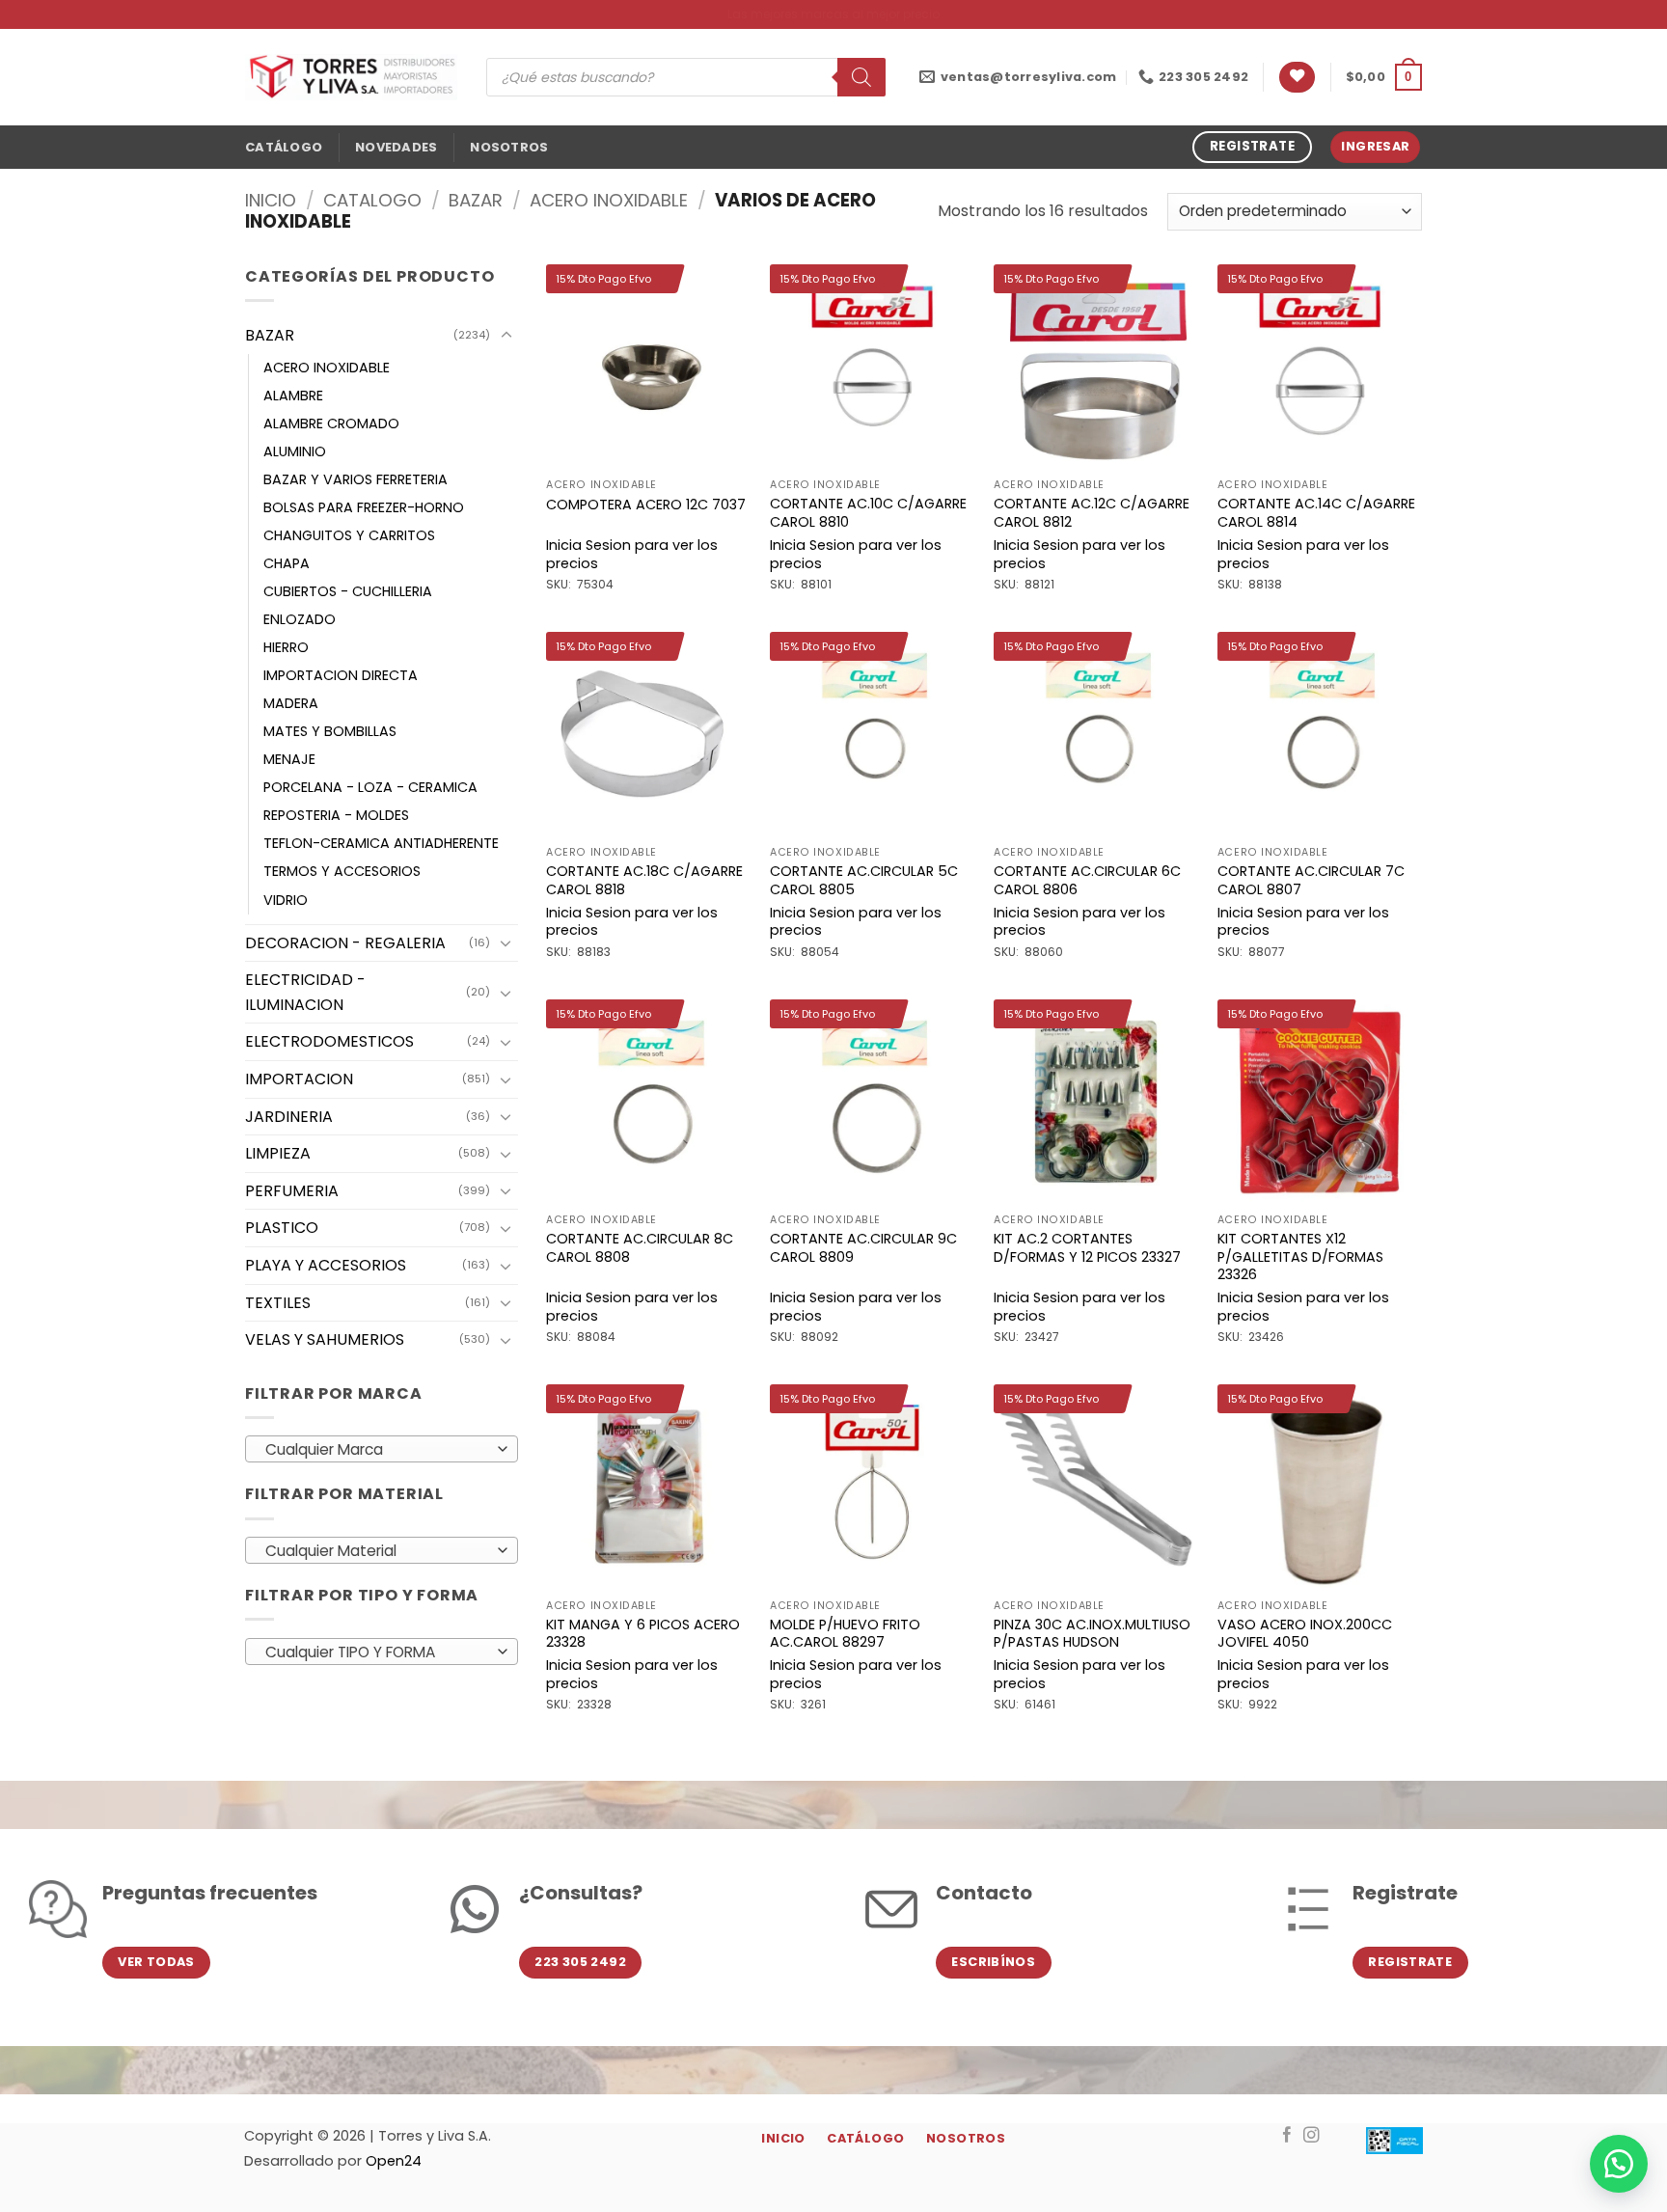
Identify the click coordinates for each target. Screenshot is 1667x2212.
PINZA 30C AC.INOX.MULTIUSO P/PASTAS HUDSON (1092, 1634)
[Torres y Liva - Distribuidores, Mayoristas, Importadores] (351, 77)
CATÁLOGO (284, 147)
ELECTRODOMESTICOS (329, 1041)
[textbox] (377, 1450)
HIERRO (286, 647)
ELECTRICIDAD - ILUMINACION (305, 992)
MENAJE (289, 759)
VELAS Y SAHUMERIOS (325, 1339)
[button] (1384, 77)
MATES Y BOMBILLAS (330, 731)
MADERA (291, 703)
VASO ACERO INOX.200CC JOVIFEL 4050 (1305, 1634)
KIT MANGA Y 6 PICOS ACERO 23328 (643, 1634)
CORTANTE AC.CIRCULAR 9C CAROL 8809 (863, 1248)
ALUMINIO (295, 451)
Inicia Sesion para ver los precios (632, 554)
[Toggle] (506, 336)
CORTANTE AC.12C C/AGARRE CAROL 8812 (1092, 513)
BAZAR (476, 200)
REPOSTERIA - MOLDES (336, 815)
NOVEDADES (396, 147)
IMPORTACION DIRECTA (341, 675)
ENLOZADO (300, 619)
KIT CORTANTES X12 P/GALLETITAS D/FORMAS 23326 (1300, 1257)
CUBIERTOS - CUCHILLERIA (348, 591)
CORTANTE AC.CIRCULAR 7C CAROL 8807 (1311, 880)
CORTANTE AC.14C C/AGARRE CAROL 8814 (1316, 513)
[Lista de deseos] (1297, 78)
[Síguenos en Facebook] (1287, 2136)
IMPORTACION (299, 1079)
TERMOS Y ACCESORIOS (342, 871)
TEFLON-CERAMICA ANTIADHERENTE (381, 843)
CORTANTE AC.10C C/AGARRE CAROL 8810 (868, 513)
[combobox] (382, 1449)
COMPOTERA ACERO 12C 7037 (646, 505)
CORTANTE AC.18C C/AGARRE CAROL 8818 (644, 880)
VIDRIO (286, 900)
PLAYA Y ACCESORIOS (326, 1265)
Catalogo (372, 200)
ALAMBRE (293, 396)
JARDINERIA (289, 1117)
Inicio (271, 200)
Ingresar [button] (1375, 146)
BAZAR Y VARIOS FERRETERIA (355, 479)
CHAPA (287, 563)
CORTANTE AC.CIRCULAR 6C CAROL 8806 (1087, 880)
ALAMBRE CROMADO (331, 423)
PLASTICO (282, 1228)
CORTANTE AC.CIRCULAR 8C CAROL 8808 (640, 1248)
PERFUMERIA (292, 1191)
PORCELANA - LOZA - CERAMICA (370, 787)
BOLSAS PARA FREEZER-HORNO (364, 507)
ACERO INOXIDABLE (609, 200)
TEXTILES (278, 1303)
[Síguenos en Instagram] (1312, 2136)
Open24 (394, 2161)
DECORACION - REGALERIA (345, 943)
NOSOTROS (509, 147)
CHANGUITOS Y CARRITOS (349, 535)
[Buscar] (861, 77)
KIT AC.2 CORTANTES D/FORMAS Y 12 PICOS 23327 (1087, 1248)
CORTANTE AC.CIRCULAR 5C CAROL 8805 (864, 880)
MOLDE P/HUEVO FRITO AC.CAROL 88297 (845, 1634)
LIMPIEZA (278, 1153)
